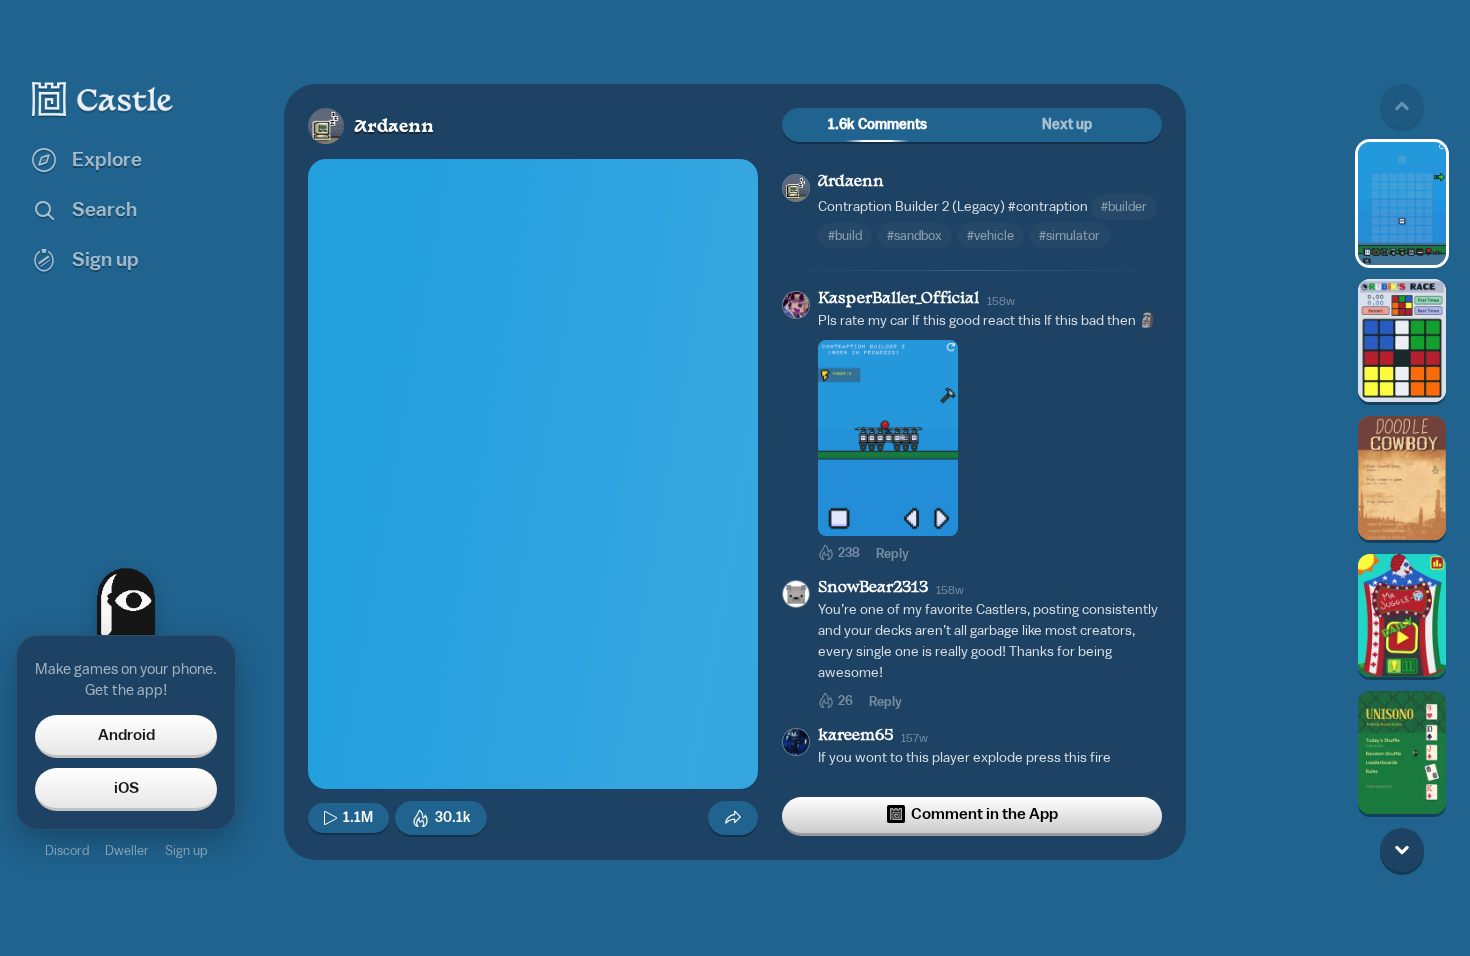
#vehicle (990, 235)
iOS (126, 788)
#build (845, 235)
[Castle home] (103, 99)
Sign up (186, 850)
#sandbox (914, 235)
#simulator (1069, 235)
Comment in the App (984, 814)
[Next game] (1402, 850)
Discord (67, 850)
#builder (1124, 206)
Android (126, 735)
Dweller (127, 850)
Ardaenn (394, 127)
